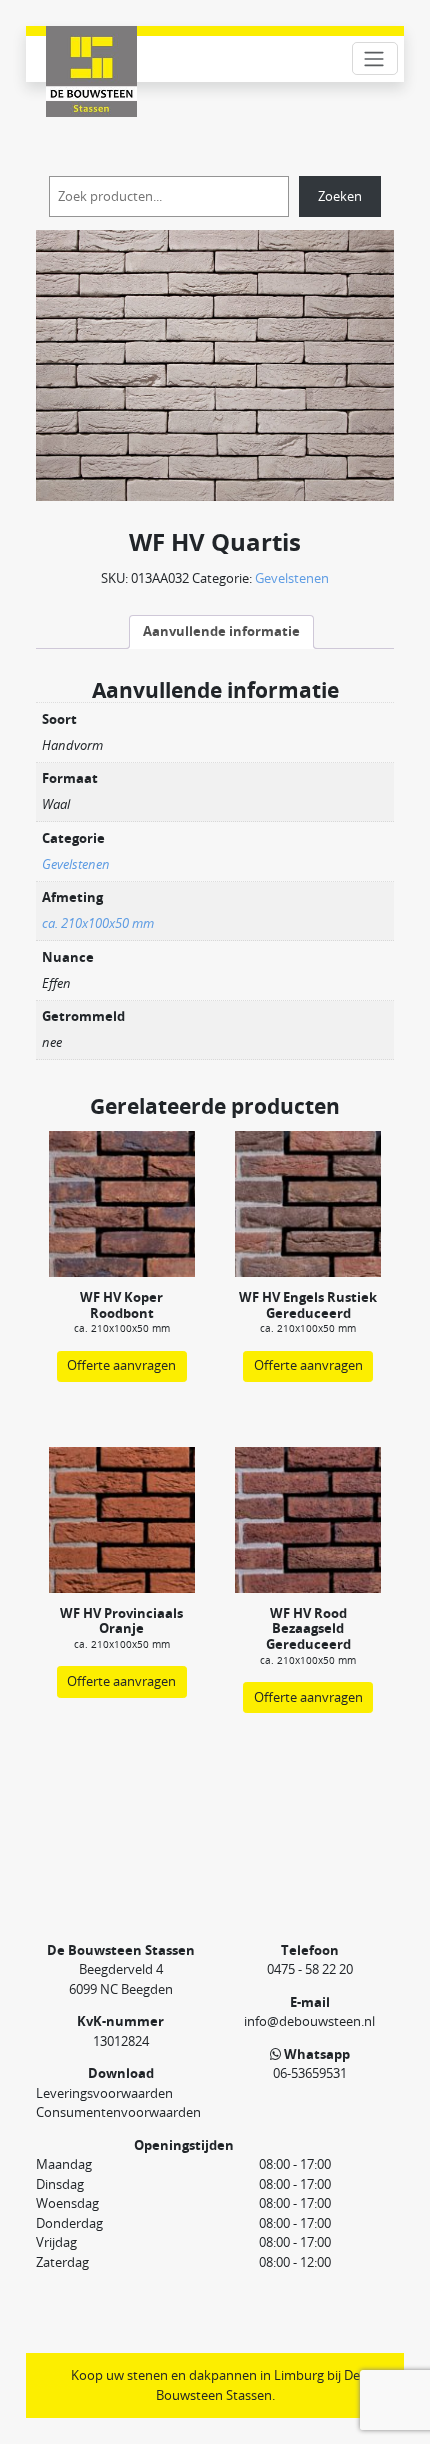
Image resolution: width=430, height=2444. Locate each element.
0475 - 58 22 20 (310, 1969)
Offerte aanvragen (121, 1365)
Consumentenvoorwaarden (118, 2112)
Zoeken (340, 196)
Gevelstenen (292, 578)
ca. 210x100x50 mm (98, 923)
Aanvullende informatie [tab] (221, 631)
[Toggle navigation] (375, 58)
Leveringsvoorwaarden (104, 2093)
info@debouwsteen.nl (309, 2021)
